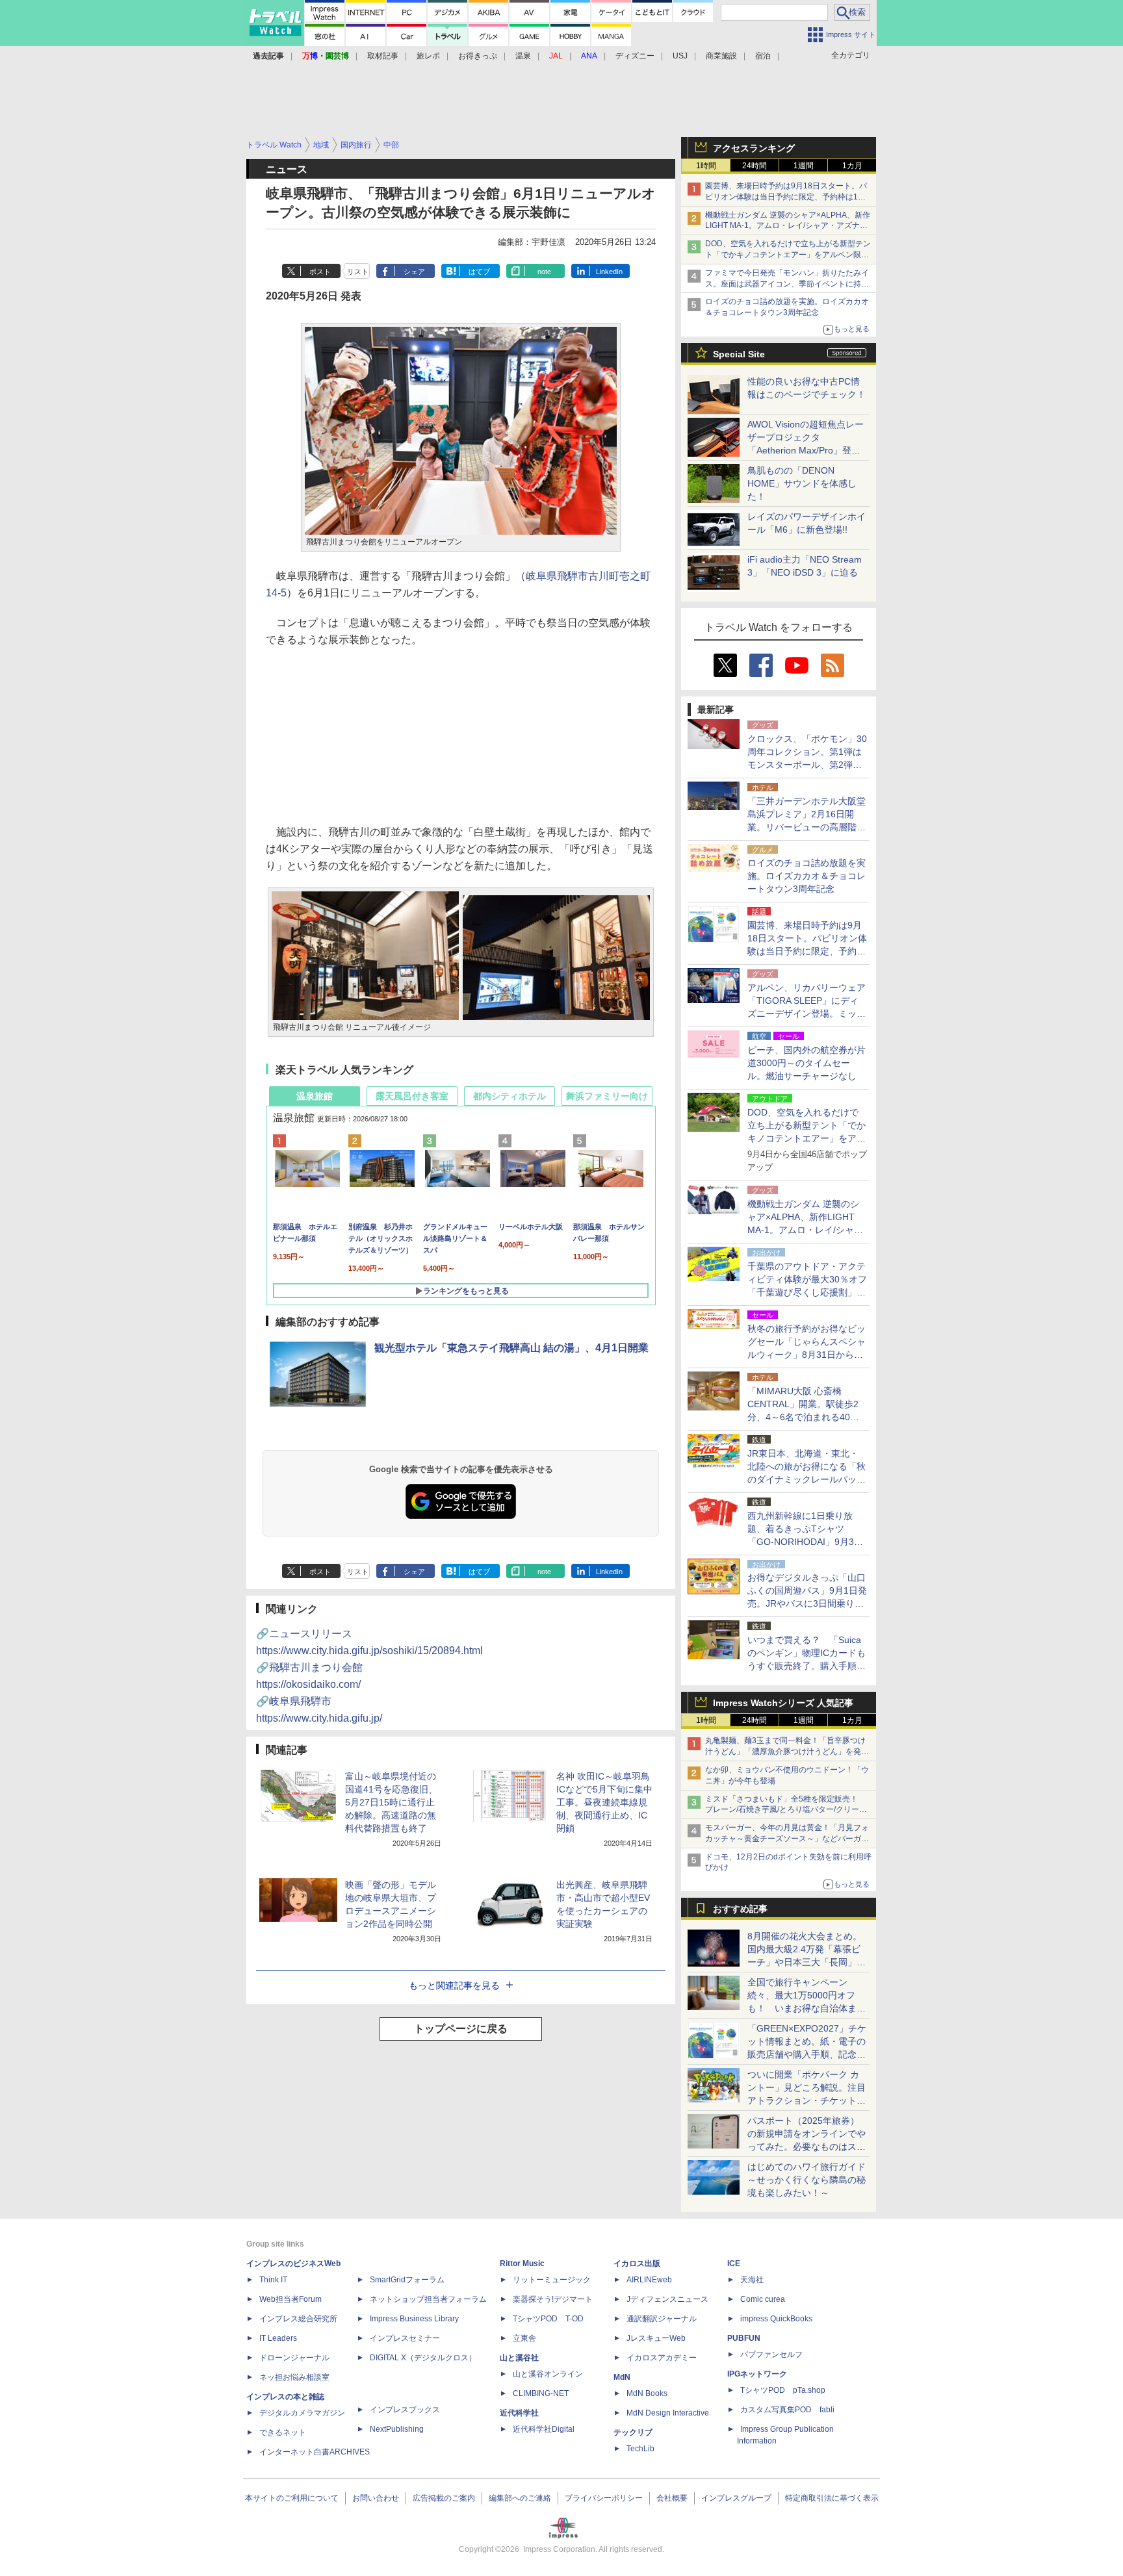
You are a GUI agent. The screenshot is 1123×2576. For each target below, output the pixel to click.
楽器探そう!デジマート (553, 2299)
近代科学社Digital (544, 2429)
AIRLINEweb (649, 2280)
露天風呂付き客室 (412, 1096)
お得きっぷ (478, 56)
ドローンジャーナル (294, 2358)
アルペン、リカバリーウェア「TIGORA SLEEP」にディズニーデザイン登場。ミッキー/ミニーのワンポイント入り (807, 1014)
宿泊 (763, 56)
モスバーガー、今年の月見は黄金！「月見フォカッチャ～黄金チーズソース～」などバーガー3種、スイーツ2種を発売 (787, 1839)
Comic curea (763, 2299)
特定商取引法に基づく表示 (832, 2498)
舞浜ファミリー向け (607, 1096)
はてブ (479, 272)
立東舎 (524, 2338)
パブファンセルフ (771, 2354)
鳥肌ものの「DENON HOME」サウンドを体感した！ (802, 483)
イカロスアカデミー (662, 2358)
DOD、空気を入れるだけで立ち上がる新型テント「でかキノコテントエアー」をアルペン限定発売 (788, 255)
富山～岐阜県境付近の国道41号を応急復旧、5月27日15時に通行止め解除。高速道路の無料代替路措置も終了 (391, 1802)
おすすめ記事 (740, 1909)
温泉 (523, 56)
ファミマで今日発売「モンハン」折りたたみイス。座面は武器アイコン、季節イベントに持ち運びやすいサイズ (787, 284)
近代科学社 (519, 2413)
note (544, 272)
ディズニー (635, 56)
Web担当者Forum (290, 2299)
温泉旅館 (315, 1096)
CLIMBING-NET (541, 2393)
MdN (622, 2377)
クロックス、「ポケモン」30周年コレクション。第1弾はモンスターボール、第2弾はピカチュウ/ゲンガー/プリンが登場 (807, 765)
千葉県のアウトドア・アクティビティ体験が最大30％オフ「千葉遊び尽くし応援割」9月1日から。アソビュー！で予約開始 (807, 1292)
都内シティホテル (510, 1096)
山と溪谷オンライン (548, 2374)
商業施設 (721, 56)
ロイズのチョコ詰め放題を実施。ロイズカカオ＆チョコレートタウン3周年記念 (807, 876)
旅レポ (428, 56)
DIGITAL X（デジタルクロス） (423, 2358)
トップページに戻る (461, 2029)
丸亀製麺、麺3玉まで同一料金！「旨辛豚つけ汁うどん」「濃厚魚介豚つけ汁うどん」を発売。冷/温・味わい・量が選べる (785, 1752)
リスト (358, 272)
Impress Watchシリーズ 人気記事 (783, 1703)
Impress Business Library (414, 2319)
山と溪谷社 (519, 2358)
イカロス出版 (637, 2264)
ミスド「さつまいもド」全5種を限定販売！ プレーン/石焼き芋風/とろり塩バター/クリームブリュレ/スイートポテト (786, 1810)
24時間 (755, 166)
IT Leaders (278, 2338)
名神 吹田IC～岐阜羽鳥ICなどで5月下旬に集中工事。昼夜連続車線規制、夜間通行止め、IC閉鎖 (604, 1802)
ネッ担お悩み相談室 (294, 2377)
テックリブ (633, 2432)
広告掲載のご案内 (444, 2498)
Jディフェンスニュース (667, 2299)
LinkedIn (609, 272)
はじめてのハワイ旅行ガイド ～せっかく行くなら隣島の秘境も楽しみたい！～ (807, 2180)
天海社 (752, 2280)
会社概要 (672, 2498)
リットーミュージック (552, 2280)
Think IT (273, 2280)
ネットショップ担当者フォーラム (428, 2299)
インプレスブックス (405, 2410)
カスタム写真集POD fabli (787, 2410)
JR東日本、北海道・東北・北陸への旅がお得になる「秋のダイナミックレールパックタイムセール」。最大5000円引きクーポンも (807, 1479)
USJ (680, 56)
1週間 (804, 166)
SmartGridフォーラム (407, 2280)
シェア (414, 272)
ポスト (320, 272)
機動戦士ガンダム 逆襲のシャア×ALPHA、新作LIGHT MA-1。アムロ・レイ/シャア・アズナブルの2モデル (788, 226)
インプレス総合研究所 (298, 2319)
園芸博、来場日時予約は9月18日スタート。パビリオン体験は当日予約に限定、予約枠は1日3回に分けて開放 (788, 197)
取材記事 (383, 56)
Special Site (739, 354)
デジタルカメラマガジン (302, 2413)
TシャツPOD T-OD (548, 2319)
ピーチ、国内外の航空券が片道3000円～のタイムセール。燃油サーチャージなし (807, 1063)
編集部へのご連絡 (520, 2498)
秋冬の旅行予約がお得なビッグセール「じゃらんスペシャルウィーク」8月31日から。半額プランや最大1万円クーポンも (807, 1355)
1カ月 (852, 166)
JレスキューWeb (656, 2338)
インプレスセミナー (405, 2338)
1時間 (706, 166)
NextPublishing (397, 2429)
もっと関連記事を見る (454, 1985)
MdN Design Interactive (668, 2413)
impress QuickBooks (776, 2319)
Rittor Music (522, 2264)
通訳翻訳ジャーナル (662, 2319)
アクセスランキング (754, 148)
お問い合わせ (376, 2498)
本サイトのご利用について (292, 2498)
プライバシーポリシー (604, 2498)
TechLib (640, 2449)
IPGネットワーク (757, 2374)
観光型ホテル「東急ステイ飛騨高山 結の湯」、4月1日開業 (511, 1348)
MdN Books (647, 2393)
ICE (734, 2264)
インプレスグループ (736, 2498)
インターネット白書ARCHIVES (315, 2452)
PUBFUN (744, 2338)
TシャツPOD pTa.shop (783, 2390)
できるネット (283, 2432)
